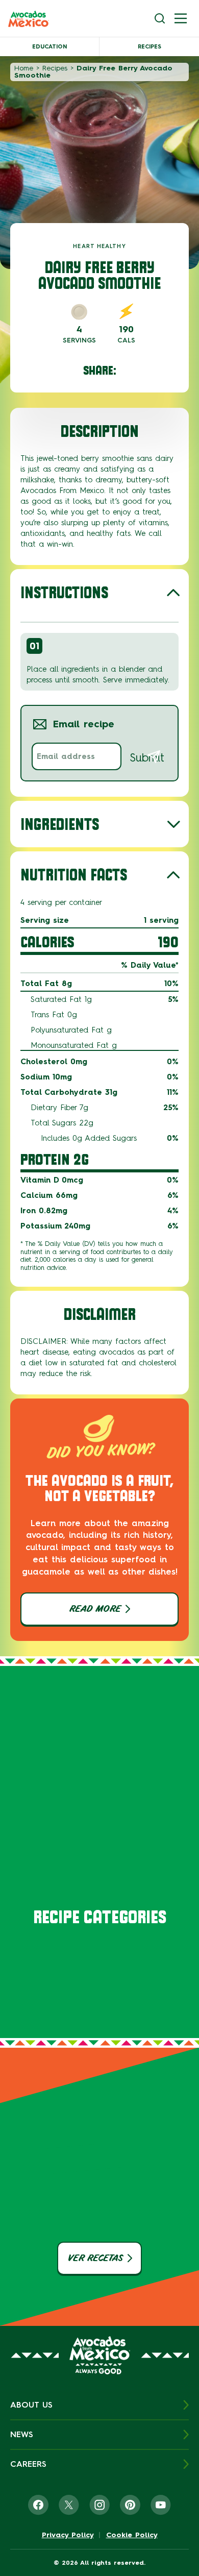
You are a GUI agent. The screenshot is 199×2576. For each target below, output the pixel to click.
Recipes (150, 47)
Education (49, 47)
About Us (31, 2405)
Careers (28, 2464)
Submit (147, 758)
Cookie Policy (132, 2535)
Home (24, 68)
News (22, 2434)
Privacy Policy (68, 2535)
